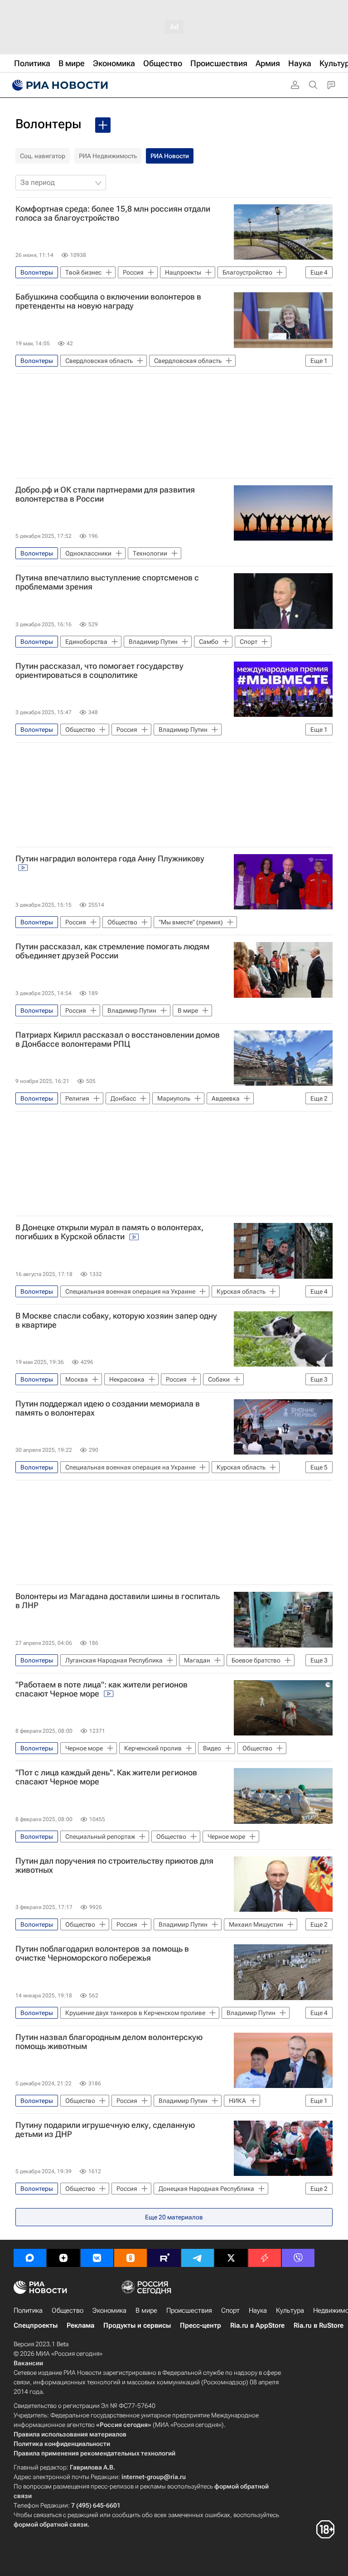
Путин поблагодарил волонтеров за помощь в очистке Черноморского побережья (102, 1953)
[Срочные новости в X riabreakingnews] (265, 2258)
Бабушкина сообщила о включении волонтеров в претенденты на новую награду (108, 301)
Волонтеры (48, 124)
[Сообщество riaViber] (298, 2258)
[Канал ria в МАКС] (30, 2258)
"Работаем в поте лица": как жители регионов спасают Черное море (101, 1689)
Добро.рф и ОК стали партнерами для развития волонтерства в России (105, 494)
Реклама (80, 2325)
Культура (290, 2310)
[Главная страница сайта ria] (59, 85)
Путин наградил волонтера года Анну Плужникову (110, 859)
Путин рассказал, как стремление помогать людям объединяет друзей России (112, 951)
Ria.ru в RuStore (319, 2325)
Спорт (230, 2310)
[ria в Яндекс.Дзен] (63, 2258)
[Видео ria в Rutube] (164, 2258)
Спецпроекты (36, 2325)
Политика (28, 2310)
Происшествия (189, 2310)
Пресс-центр (201, 2325)
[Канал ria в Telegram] (198, 2258)
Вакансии (28, 2363)
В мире (146, 2310)
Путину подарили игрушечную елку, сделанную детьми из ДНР (105, 2130)
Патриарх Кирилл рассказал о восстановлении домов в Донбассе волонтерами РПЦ (118, 1039)
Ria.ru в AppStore (257, 2325)
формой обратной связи (51, 2524)
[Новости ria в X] (231, 2258)
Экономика (109, 2310)
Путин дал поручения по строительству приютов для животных (114, 1866)
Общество (68, 2310)
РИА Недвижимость (108, 156)
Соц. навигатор (43, 156)
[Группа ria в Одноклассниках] (130, 2258)
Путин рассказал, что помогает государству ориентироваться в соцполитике (99, 671)
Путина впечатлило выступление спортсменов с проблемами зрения (107, 582)
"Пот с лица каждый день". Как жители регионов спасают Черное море (106, 1777)
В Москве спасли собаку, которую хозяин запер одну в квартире (116, 1320)
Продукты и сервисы (137, 2325)
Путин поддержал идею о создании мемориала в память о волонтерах (108, 1408)
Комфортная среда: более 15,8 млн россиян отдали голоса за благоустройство (113, 213)
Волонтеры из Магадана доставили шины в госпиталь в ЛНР (118, 1601)
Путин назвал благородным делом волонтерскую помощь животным (109, 2042)
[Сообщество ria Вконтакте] (97, 2258)
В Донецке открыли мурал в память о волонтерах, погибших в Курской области (109, 1232)
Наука (258, 2310)
